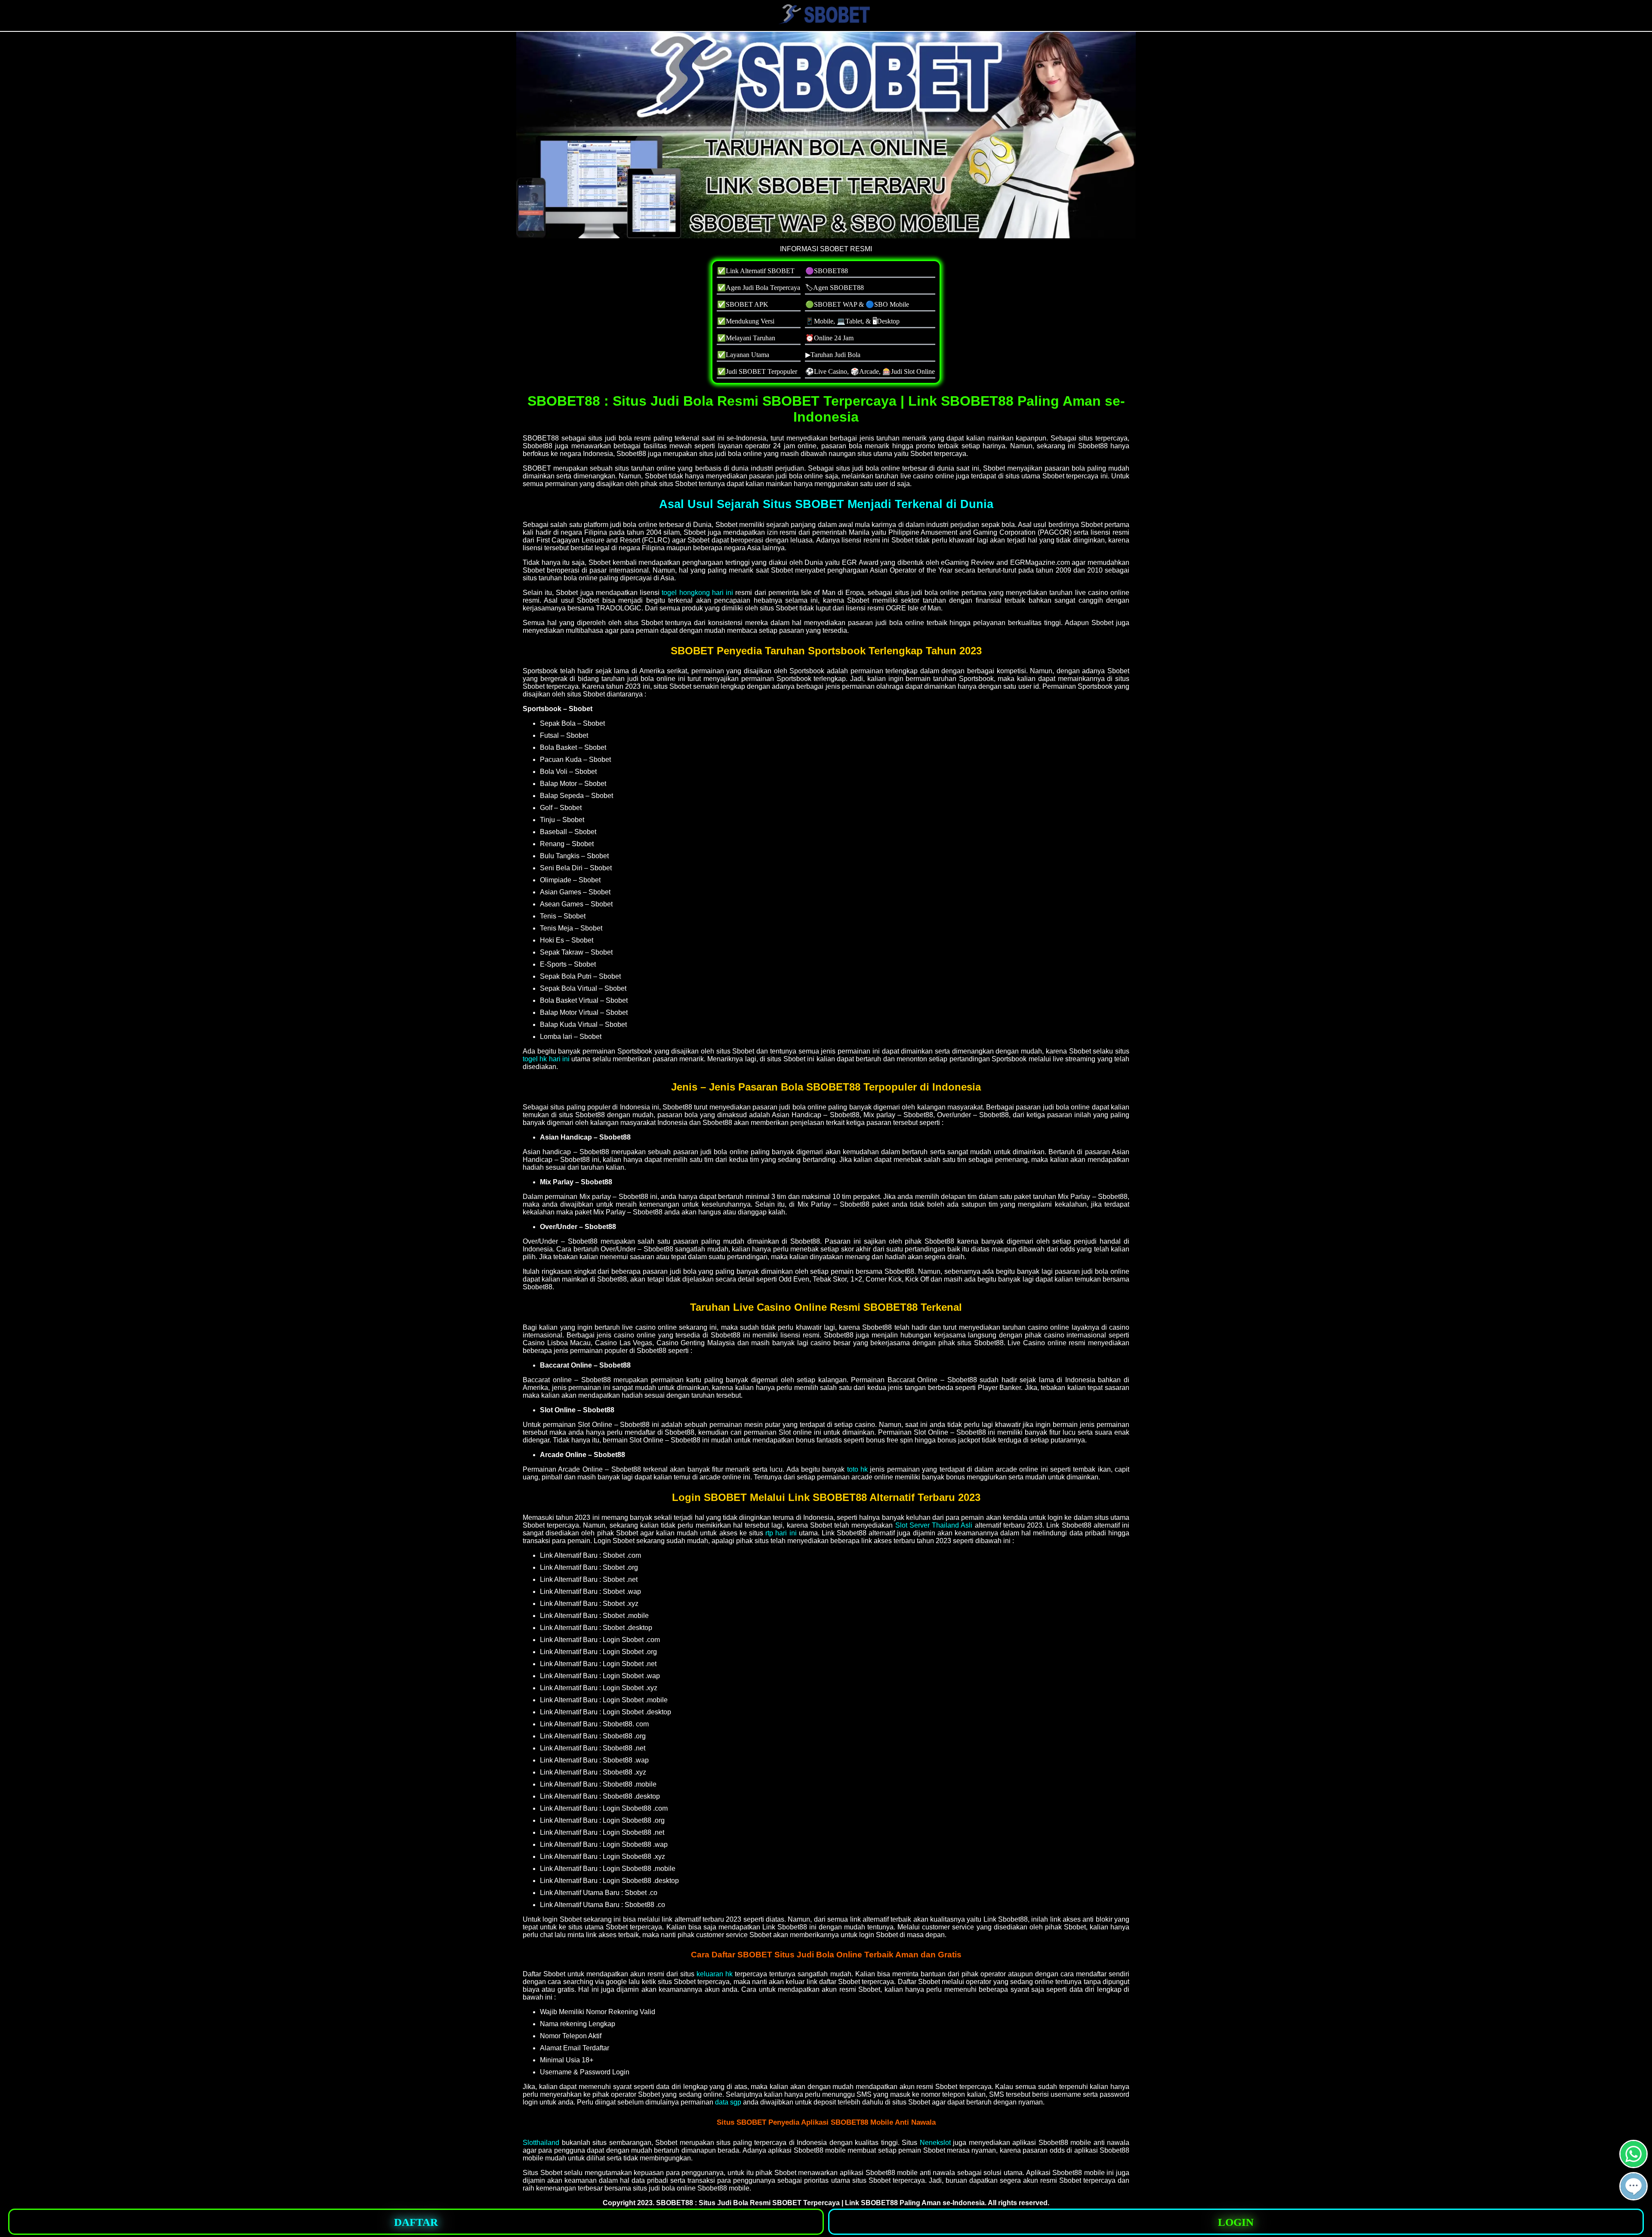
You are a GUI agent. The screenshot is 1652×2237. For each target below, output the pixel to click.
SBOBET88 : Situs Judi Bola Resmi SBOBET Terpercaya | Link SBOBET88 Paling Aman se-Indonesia (820, 2203)
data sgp (728, 2102)
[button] (1634, 2186)
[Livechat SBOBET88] (1634, 2197)
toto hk (857, 1469)
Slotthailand (541, 2143)
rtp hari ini (781, 1533)
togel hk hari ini (546, 1059)
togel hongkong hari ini (697, 593)
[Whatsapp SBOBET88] (1634, 2165)
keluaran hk (715, 1974)
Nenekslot (935, 2143)
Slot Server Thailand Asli (934, 1525)
